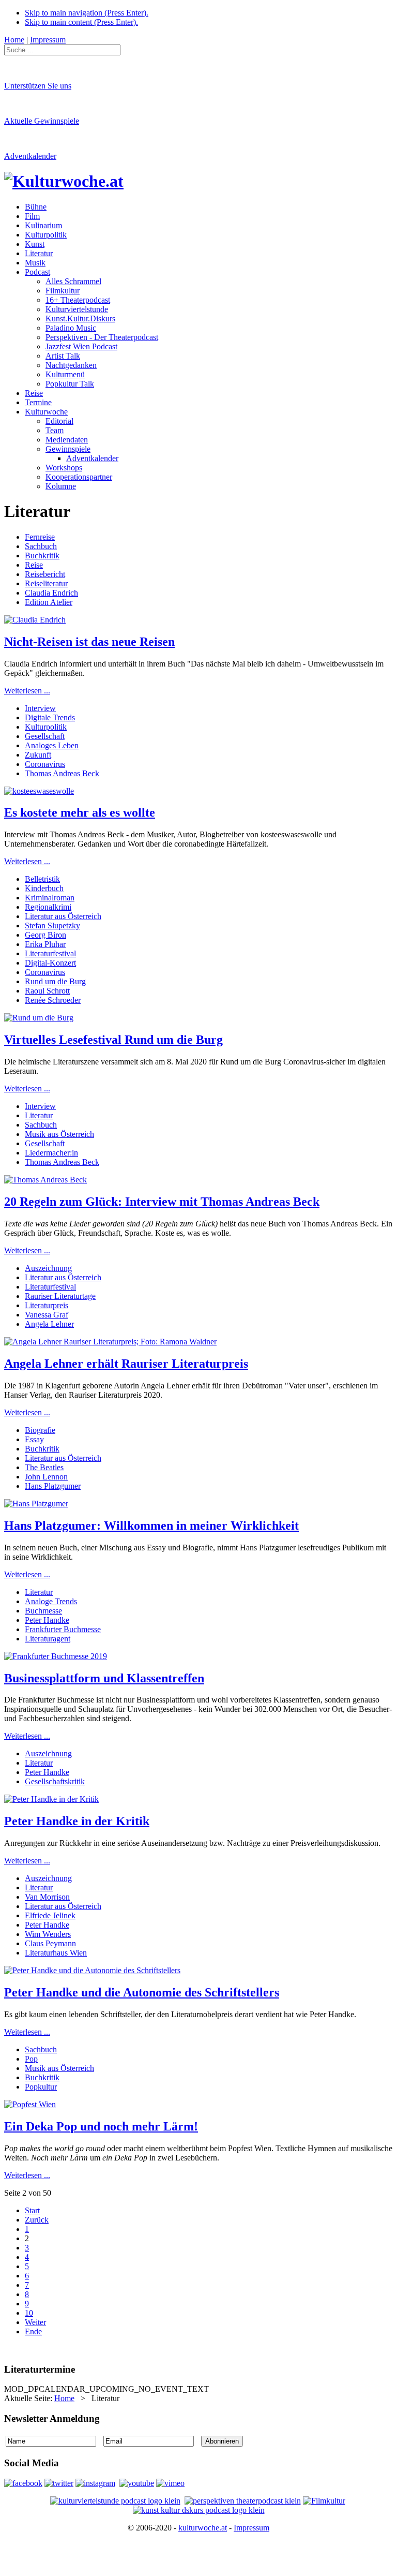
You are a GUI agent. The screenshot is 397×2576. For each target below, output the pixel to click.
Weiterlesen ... (27, 691)
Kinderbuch (44, 888)
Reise (34, 565)
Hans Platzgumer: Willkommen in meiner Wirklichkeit (151, 1526)
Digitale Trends (50, 717)
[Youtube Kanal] (170, 2483)
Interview (40, 708)
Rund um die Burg (55, 981)
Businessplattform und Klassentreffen (104, 1678)
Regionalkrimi (48, 907)
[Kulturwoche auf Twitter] (59, 2483)
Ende (33, 2331)
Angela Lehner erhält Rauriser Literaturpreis (126, 1364)
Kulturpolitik (46, 727)
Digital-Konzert (50, 963)
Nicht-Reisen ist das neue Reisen (89, 642)
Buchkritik (42, 556)
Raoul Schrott (47, 991)
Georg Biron (45, 935)
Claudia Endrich (51, 593)
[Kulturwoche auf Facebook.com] (23, 2483)
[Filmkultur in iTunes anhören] (324, 2501)
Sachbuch (41, 546)
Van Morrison (47, 1897)
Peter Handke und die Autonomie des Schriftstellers (142, 1992)
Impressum (251, 2528)
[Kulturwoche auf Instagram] (95, 2483)
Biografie (40, 1430)
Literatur (39, 1115)
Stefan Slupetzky (52, 926)
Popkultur (41, 2087)
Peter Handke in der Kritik (77, 1821)
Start (32, 2210)
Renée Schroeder (53, 1000)
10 (29, 2313)
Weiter (35, 2322)
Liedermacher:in (51, 1153)
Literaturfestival (50, 953)
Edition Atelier (49, 602)
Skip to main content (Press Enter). (81, 22)
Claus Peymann (50, 1943)
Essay (34, 1439)
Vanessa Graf (47, 1315)
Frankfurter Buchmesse (63, 1629)
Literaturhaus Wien (56, 1953)
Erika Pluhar (45, 944)
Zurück (37, 2220)
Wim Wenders (48, 1934)
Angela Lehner (49, 1324)
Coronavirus (45, 764)
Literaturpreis (47, 1305)
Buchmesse (43, 1611)
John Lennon (46, 1477)
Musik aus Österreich (59, 1134)
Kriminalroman (50, 898)
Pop (31, 2059)
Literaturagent (48, 1639)
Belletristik (42, 879)
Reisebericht (45, 574)
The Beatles (44, 1467)
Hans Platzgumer (53, 1486)
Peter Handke (47, 1620)
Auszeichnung (48, 1268)
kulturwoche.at (203, 2528)
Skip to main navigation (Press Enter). (87, 13)
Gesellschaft (45, 736)
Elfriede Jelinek (50, 1915)
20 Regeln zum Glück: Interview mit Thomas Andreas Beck (162, 1202)
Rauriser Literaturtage (60, 1296)
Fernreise (40, 537)
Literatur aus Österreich (63, 916)
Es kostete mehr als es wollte (80, 812)
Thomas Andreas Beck (62, 773)
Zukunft (38, 755)
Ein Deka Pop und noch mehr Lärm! (101, 2126)
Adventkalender (30, 156)
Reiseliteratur (46, 583)
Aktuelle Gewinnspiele (42, 121)
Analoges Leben (52, 745)
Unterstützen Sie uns (38, 86)
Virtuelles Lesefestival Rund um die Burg (113, 1040)
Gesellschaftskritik (55, 1781)
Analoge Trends (51, 1601)
